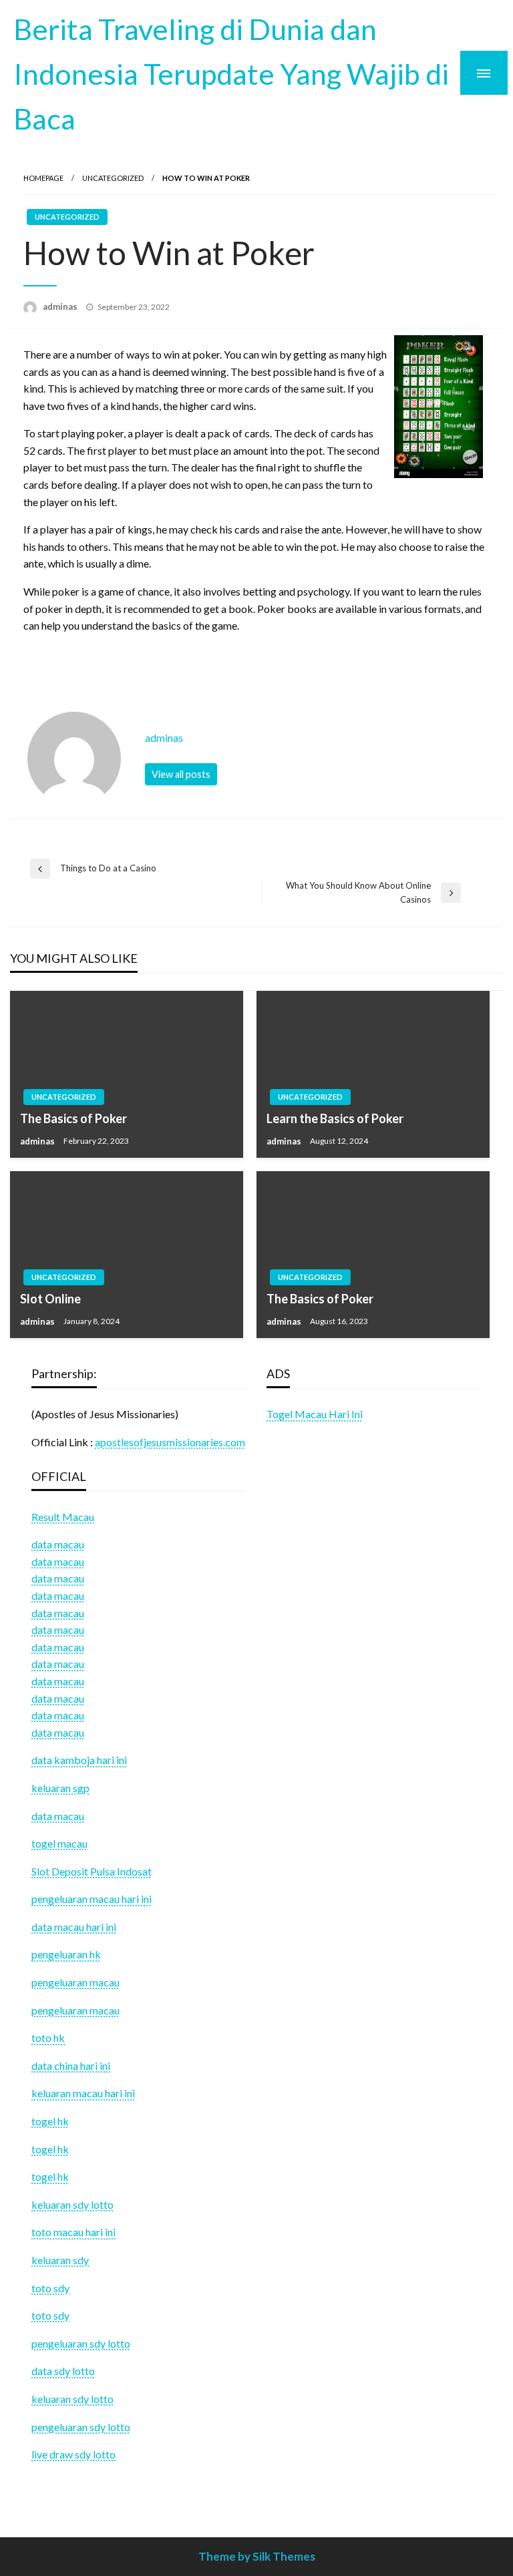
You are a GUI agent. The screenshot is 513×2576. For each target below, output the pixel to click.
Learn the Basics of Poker (335, 1118)
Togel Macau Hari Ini (315, 1414)
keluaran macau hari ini (83, 2093)
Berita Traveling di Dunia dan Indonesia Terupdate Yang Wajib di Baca (231, 73)
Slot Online (50, 1299)
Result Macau (63, 1517)
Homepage (43, 178)
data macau (58, 1561)
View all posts (181, 774)
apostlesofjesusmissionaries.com (170, 1442)
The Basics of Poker (73, 1118)
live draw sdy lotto (73, 2454)
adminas (61, 306)
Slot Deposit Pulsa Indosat (92, 1871)
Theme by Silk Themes (257, 2556)
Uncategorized (113, 178)
